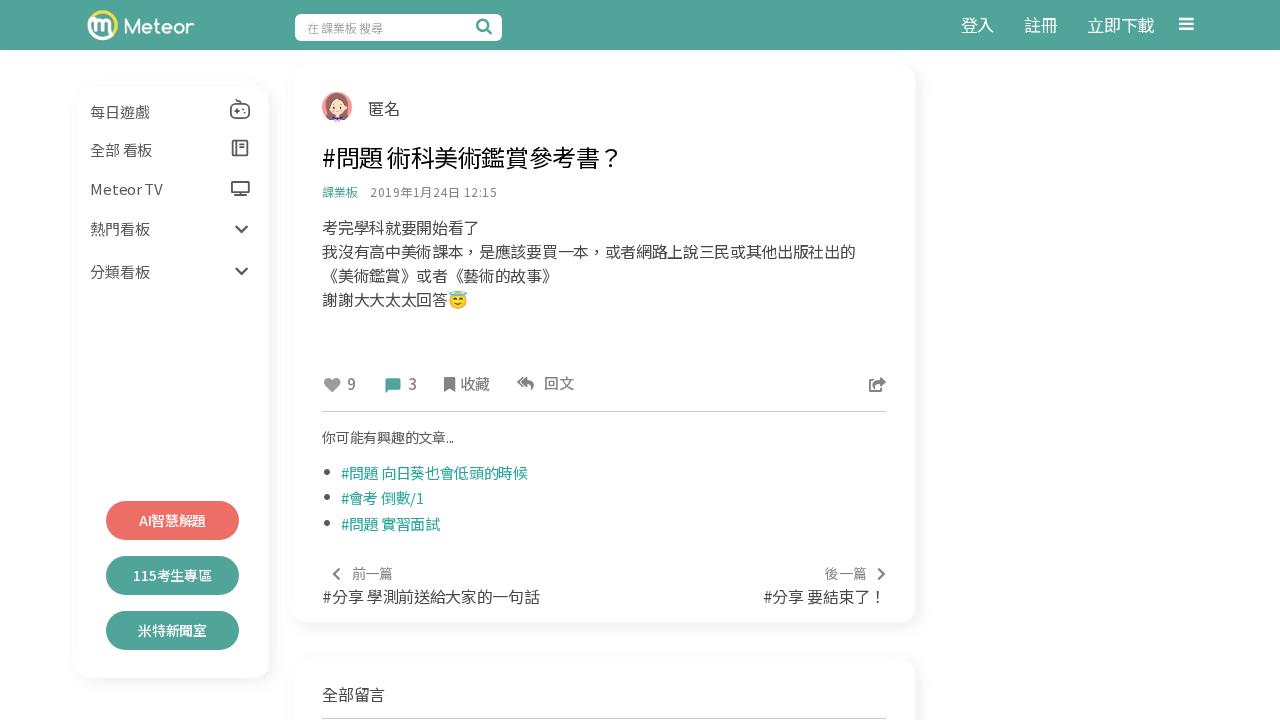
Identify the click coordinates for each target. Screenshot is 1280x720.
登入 (977, 24)
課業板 (339, 191)
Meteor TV (126, 188)
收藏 (474, 383)
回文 (556, 382)
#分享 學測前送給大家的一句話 (430, 585)
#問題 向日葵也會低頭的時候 (434, 472)
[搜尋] (487, 26)
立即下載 (1120, 24)
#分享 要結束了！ (824, 585)
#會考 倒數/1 (382, 497)
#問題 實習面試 (390, 523)
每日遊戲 (119, 111)
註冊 (1040, 24)
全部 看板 (121, 149)
